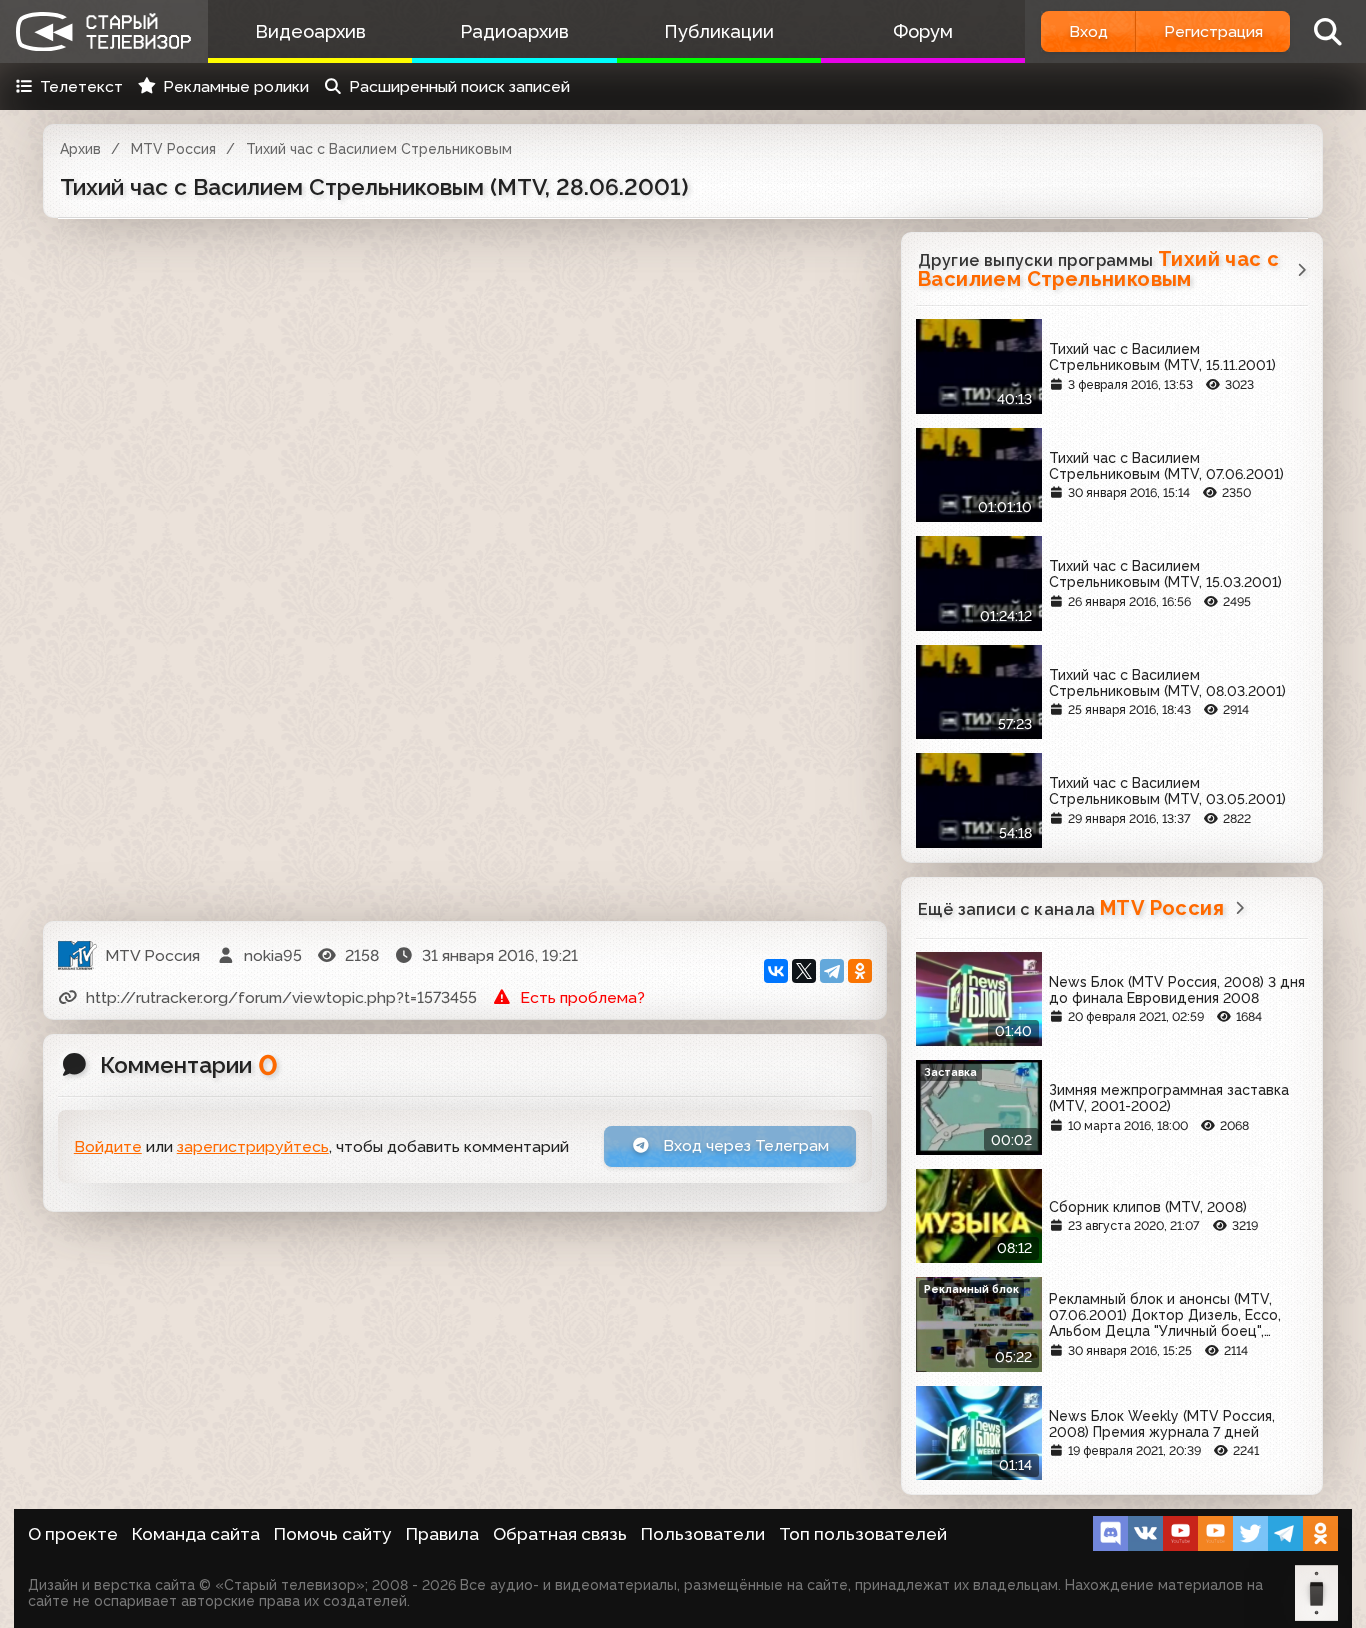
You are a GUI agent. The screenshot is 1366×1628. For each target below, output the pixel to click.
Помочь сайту (333, 1534)
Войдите (108, 1146)
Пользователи (703, 1534)
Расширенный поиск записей (459, 86)
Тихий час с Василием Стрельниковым (379, 149)
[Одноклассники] (860, 971)
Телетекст (81, 86)
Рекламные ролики (236, 86)
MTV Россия (173, 149)
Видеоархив (310, 31)
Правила (442, 1534)
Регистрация (1213, 31)
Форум (923, 31)
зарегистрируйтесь (253, 1146)
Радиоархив (514, 31)
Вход (1088, 31)
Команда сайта (196, 1534)
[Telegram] (832, 971)
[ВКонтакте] (776, 971)
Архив (80, 149)
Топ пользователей (863, 1534)
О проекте (73, 1534)
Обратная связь (560, 1534)
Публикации (719, 31)
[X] (804, 971)
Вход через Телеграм (744, 1145)
